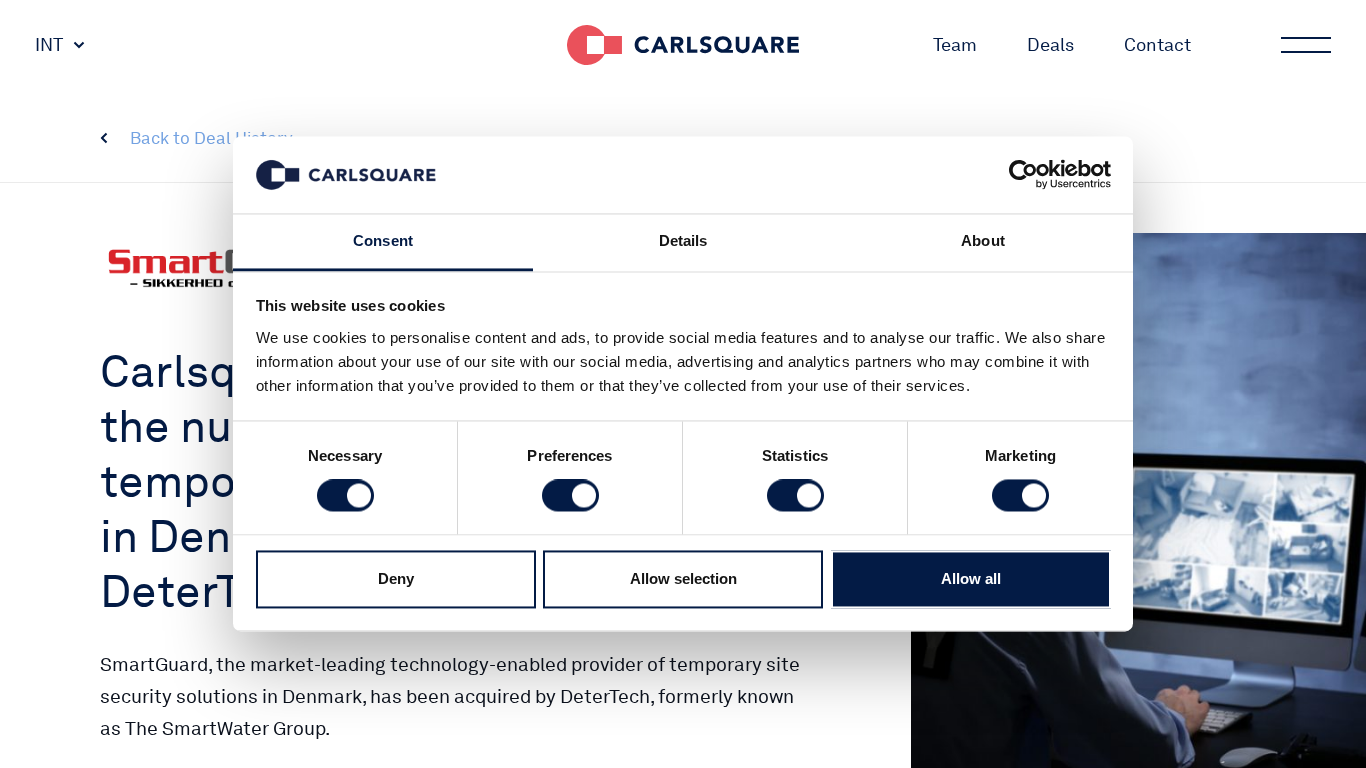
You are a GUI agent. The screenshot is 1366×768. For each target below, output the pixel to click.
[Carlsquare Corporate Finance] (683, 45)
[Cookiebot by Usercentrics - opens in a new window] (1023, 175)
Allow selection (683, 578)
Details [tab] (683, 240)
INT (49, 44)
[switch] (570, 496)
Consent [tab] (383, 240)
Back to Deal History (211, 138)
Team (955, 44)
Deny (396, 578)
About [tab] (983, 240)
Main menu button (1306, 45)
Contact (1157, 44)
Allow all (971, 578)
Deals (1050, 44)
